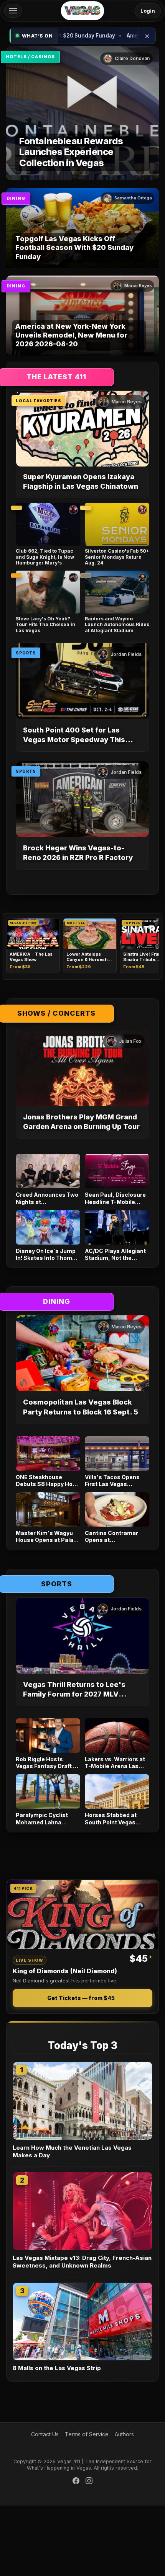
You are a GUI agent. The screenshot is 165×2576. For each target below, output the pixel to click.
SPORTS (26, 653)
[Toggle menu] (13, 11)
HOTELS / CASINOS (30, 57)
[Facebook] (76, 2482)
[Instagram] (89, 2482)
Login (148, 11)
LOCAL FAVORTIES (39, 401)
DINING (16, 198)
